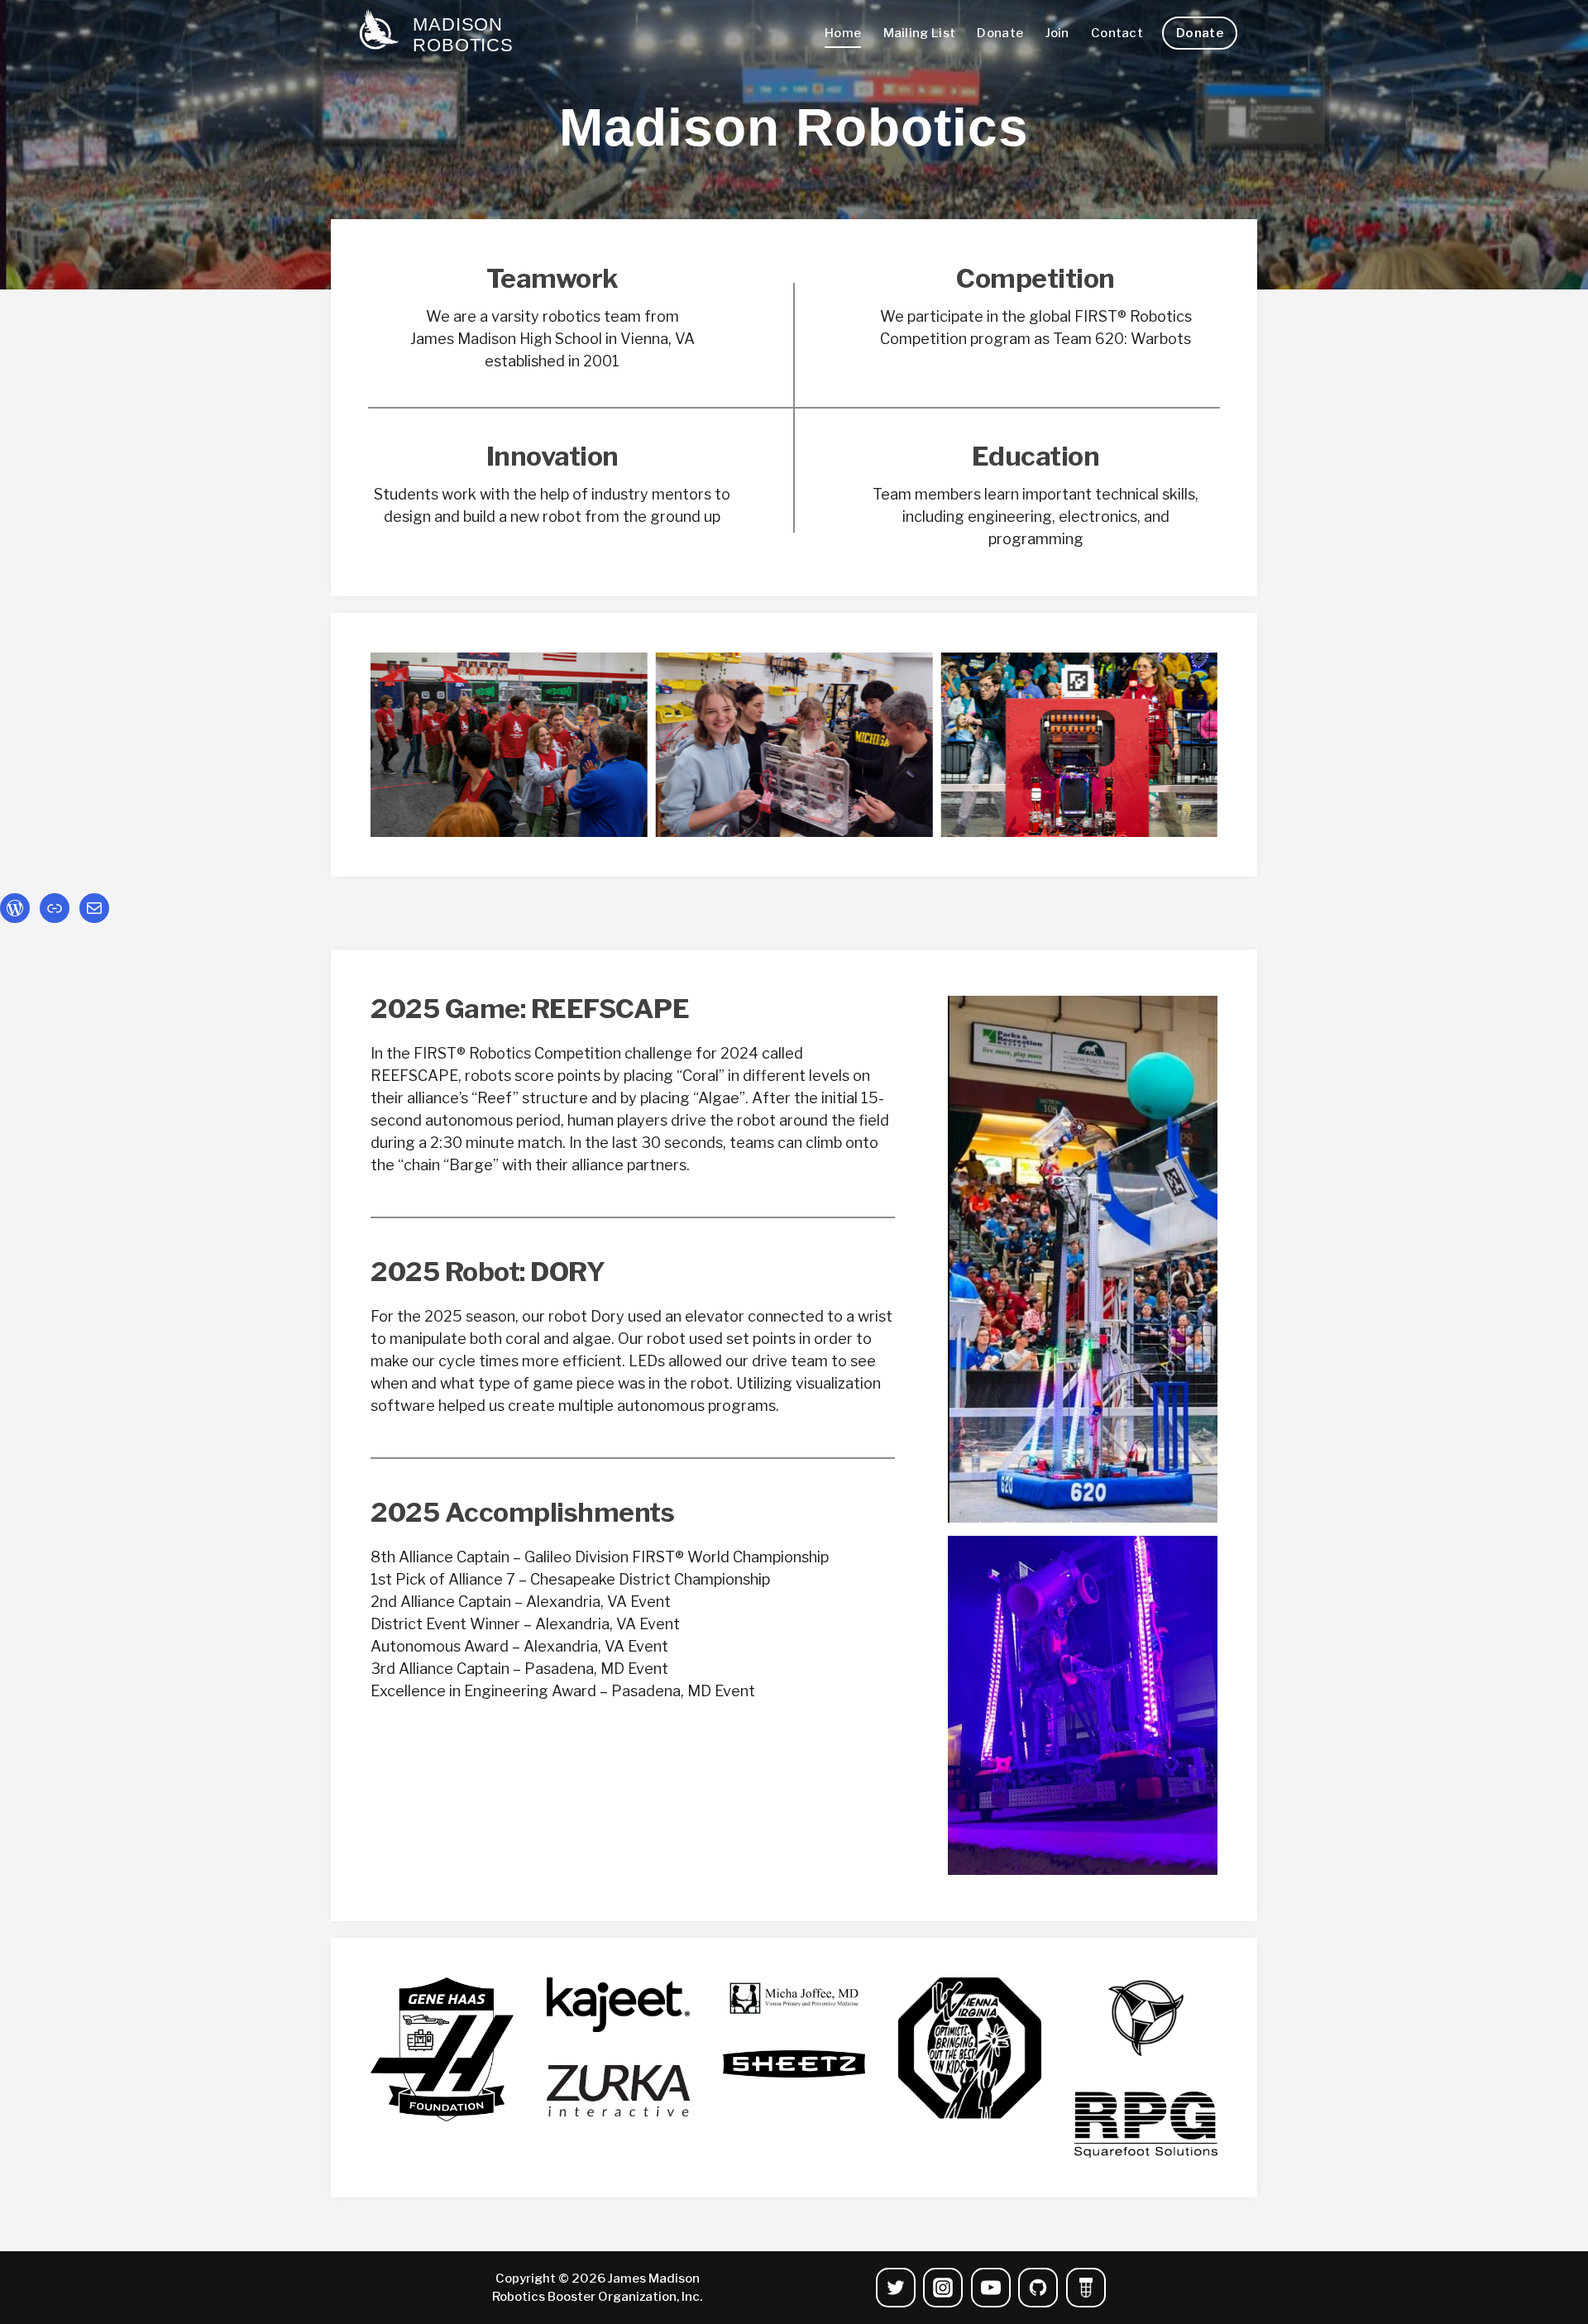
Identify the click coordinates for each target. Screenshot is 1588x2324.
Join (1057, 33)
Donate (1000, 33)
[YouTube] (991, 2288)
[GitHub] (1038, 2288)
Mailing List (920, 33)
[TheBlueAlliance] (1086, 2288)
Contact (1117, 33)
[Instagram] (943, 2288)
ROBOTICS (463, 45)
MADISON (458, 24)
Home (843, 33)
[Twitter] (896, 2288)
